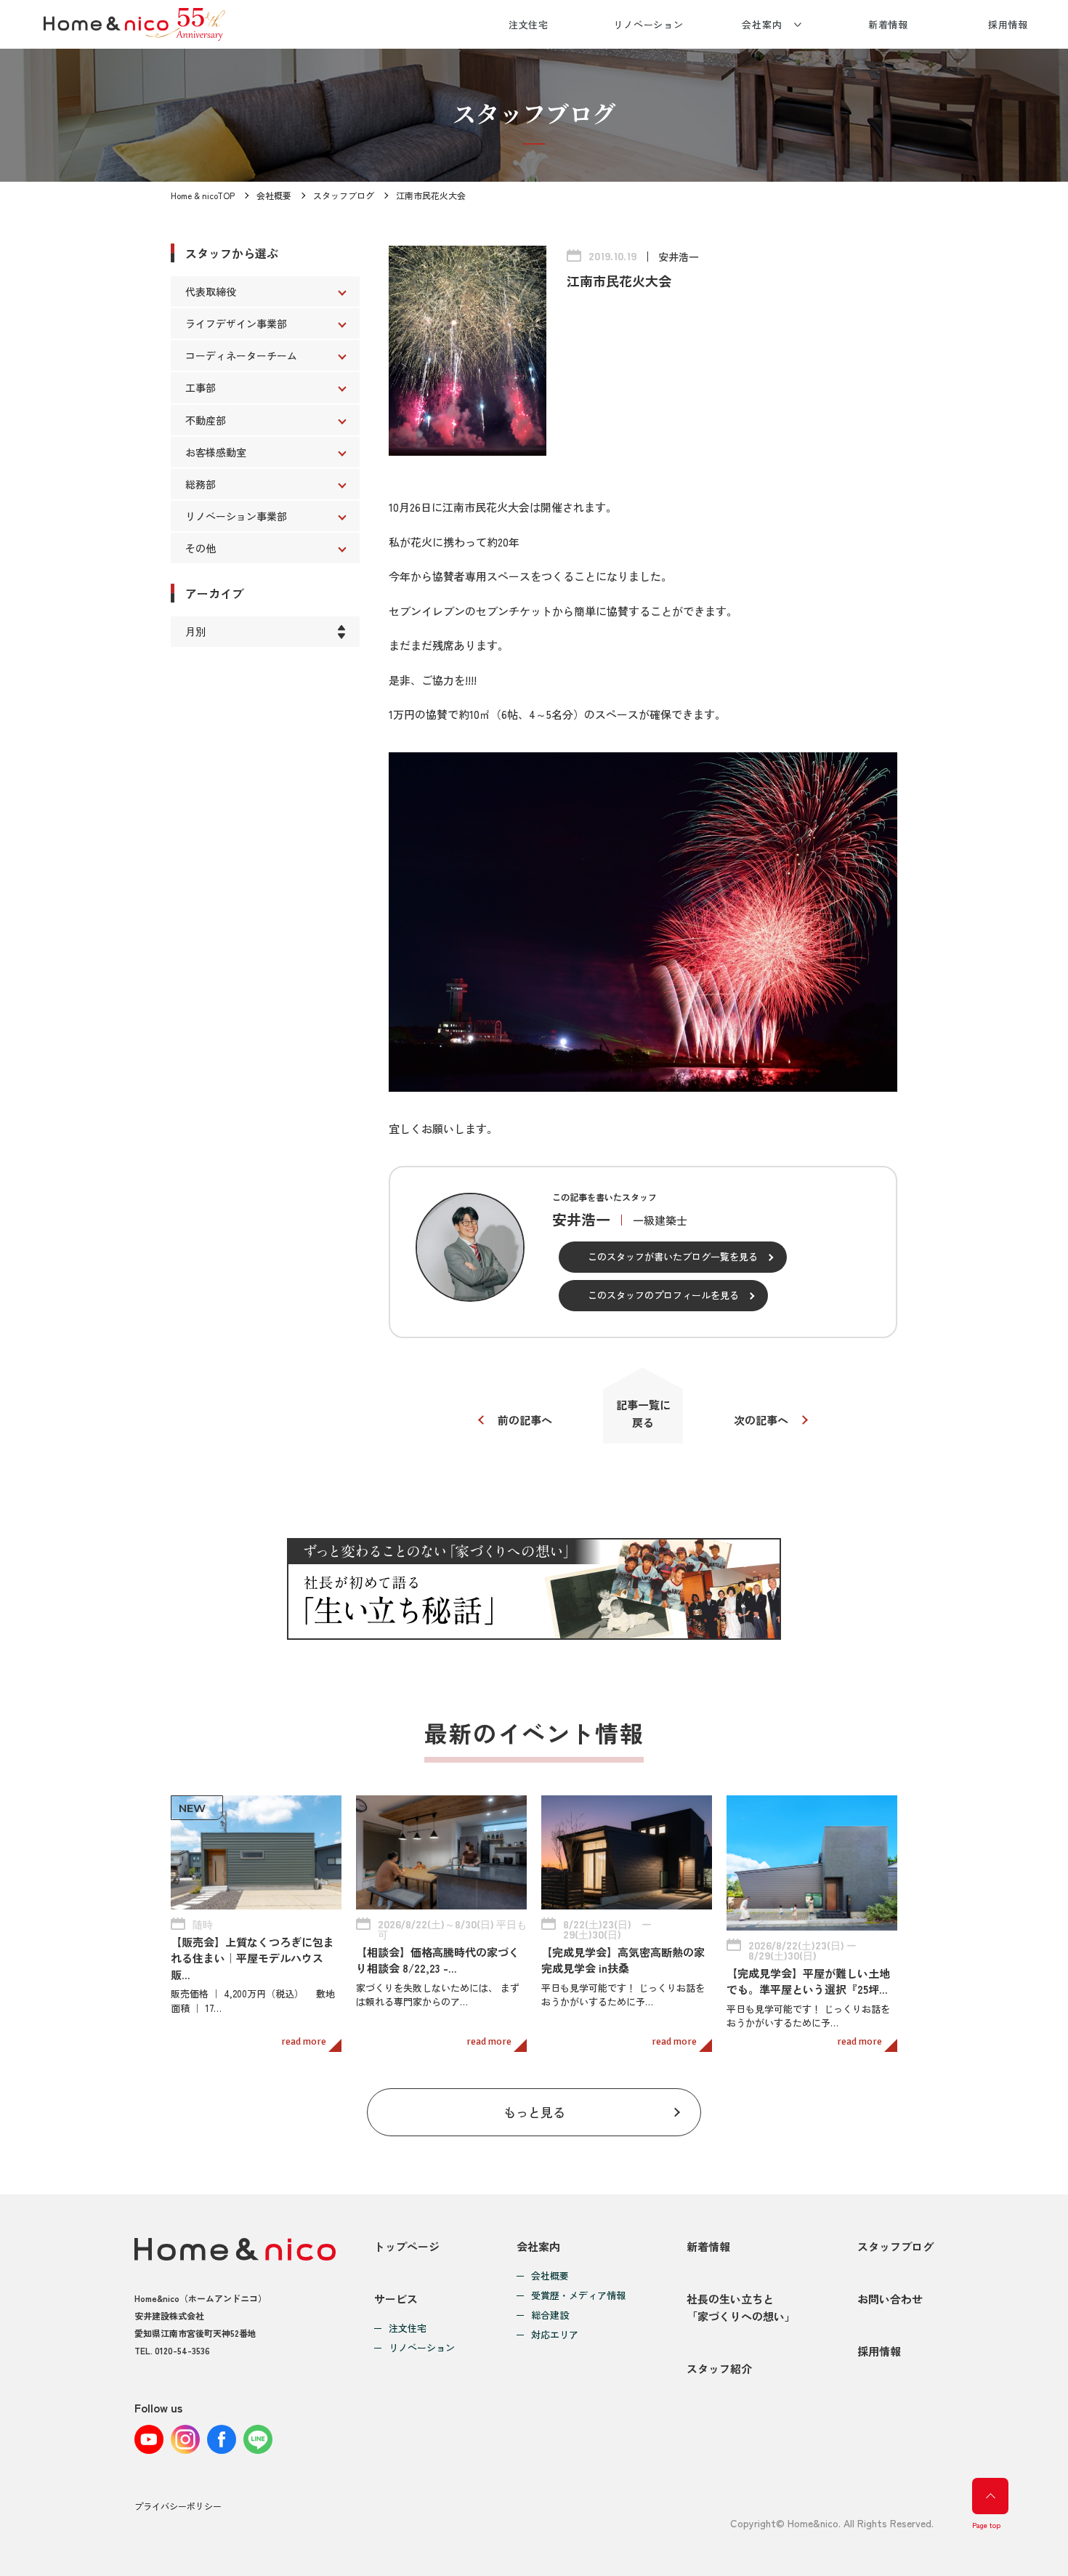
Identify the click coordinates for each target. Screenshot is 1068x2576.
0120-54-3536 (182, 2350)
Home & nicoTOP (203, 195)
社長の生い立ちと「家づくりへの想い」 (741, 2307)
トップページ (407, 2246)
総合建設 (550, 2315)
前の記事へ (525, 1420)
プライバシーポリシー (178, 2506)
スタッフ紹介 (719, 2368)
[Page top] (990, 2496)
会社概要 (274, 195)
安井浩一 (679, 257)
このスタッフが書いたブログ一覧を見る (673, 1256)
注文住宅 (529, 24)
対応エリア (555, 2335)
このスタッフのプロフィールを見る (663, 1295)
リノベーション (648, 24)
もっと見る (534, 2112)
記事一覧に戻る (643, 1413)
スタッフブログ (344, 195)
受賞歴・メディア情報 (578, 2296)
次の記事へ (761, 1420)
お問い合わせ (890, 2299)
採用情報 (1008, 24)
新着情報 (889, 24)
